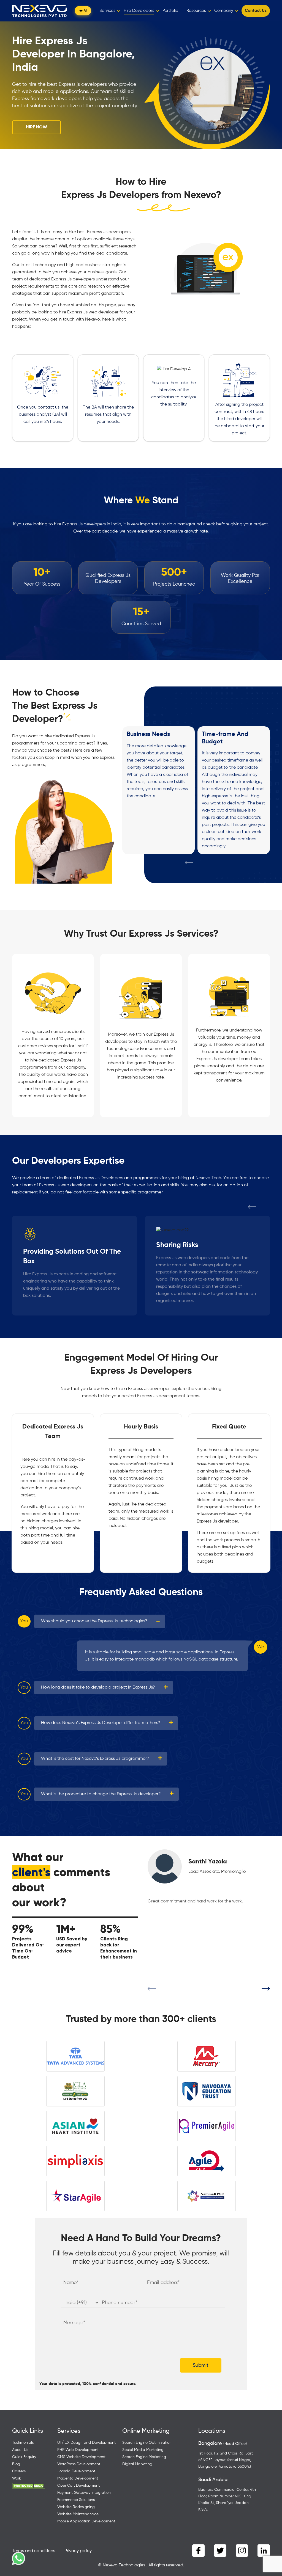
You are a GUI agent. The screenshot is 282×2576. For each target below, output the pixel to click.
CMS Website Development (81, 2457)
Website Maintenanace (78, 2514)
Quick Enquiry (24, 2457)
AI (85, 11)
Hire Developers (139, 11)
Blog (16, 2464)
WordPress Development (79, 2464)
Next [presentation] (202, 865)
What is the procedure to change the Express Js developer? (101, 1794)
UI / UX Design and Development (86, 2443)
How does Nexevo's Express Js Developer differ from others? (101, 1723)
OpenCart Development (78, 2486)
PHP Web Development (78, 2450)
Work (17, 2478)
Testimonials (23, 2443)
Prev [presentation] (189, 865)
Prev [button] (152, 1991)
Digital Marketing (137, 2464)
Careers (19, 2471)
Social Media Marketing (143, 2450)
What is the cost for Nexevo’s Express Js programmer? (95, 1759)
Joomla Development (76, 2471)
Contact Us (256, 11)
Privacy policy (78, 2551)
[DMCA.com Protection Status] (29, 2486)
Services (107, 11)
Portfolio (170, 11)
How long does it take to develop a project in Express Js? (98, 1687)
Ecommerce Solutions (76, 2500)
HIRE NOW (36, 127)
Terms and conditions (34, 2551)
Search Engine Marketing (144, 2457)
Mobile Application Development (86, 2521)
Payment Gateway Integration (84, 2493)
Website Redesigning (76, 2507)
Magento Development (78, 2478)
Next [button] (266, 1991)
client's (31, 1872)
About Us (20, 2450)
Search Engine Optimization (147, 2443)
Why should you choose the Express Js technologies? (94, 1621)
